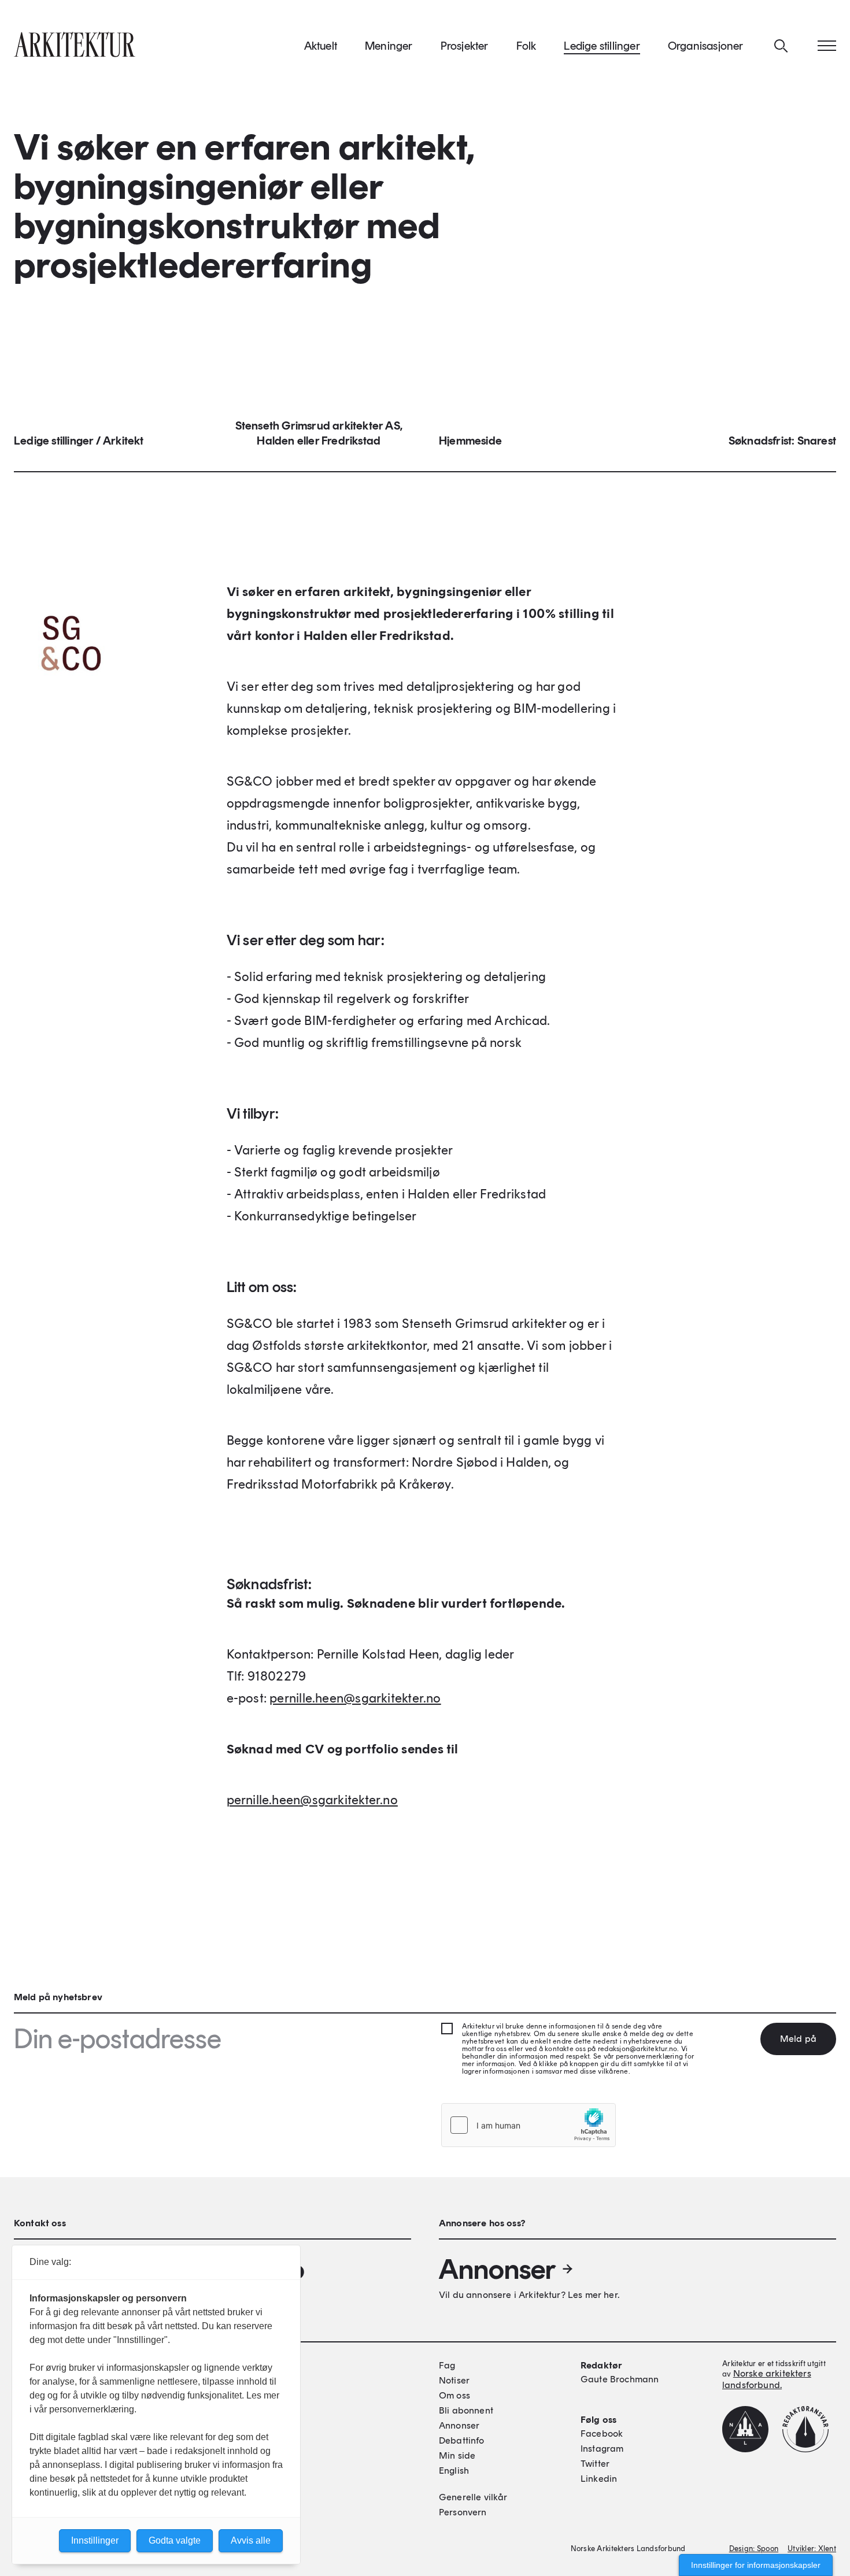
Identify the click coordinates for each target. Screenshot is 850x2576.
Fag (447, 2365)
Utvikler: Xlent (812, 2549)
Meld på (798, 2039)
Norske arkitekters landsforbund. (767, 2379)
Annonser (497, 2269)
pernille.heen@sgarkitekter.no (355, 1698)
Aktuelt (321, 46)
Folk (526, 46)
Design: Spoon (754, 2549)
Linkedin (599, 2479)
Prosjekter (465, 46)
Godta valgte (175, 2540)
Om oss (454, 2395)
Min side (457, 2455)
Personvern (463, 2512)
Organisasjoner (706, 46)
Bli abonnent (466, 2410)
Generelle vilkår (473, 2497)
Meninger (389, 46)
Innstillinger (95, 2540)
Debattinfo (462, 2440)
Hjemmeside (470, 441)
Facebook (602, 2433)
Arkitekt (123, 441)
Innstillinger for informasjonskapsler (756, 2565)
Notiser (454, 2380)
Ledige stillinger (602, 46)
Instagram (602, 2449)
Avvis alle (251, 2540)
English (454, 2470)
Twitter (595, 2464)
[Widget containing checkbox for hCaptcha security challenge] (529, 2125)
